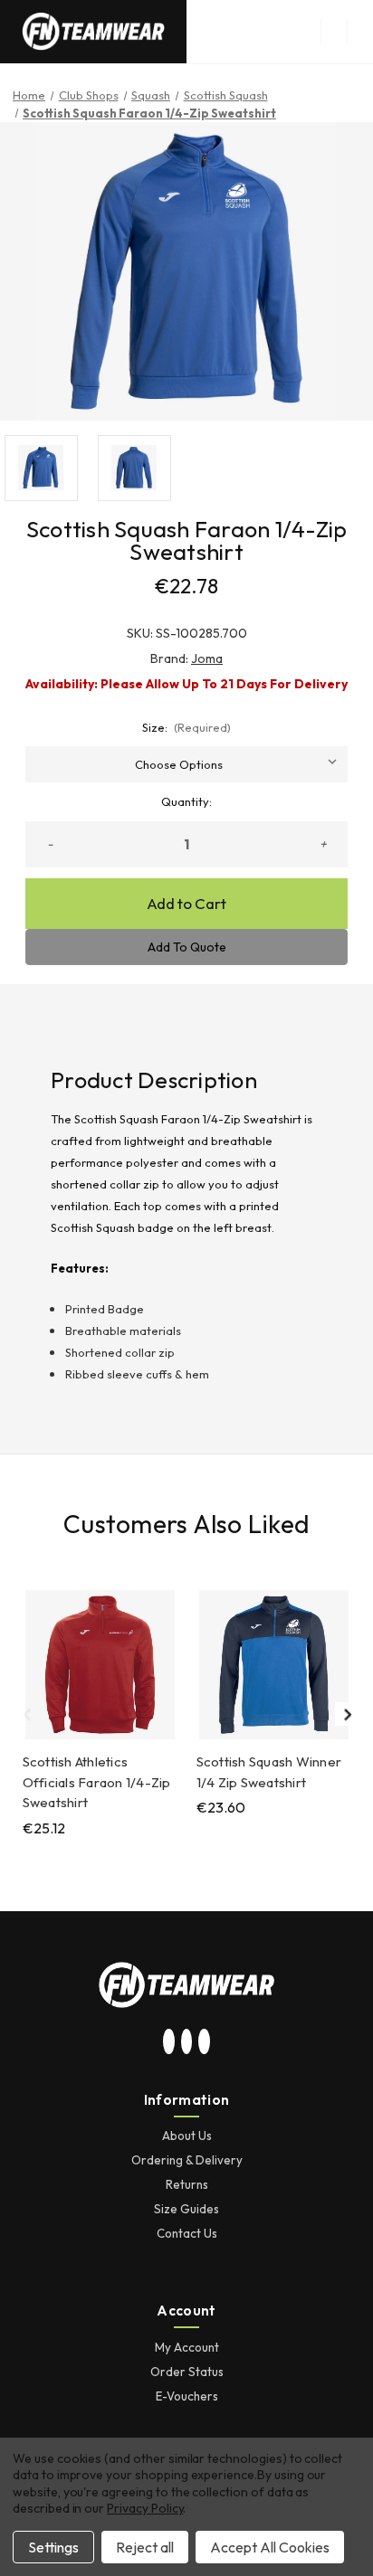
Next (347, 1714)
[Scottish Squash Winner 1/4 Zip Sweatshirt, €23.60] (274, 1665)
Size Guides (186, 2209)
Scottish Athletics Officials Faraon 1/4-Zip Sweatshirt (97, 1782)
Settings (53, 2547)
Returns (187, 2184)
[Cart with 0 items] (360, 32)
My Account (187, 2347)
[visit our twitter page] (186, 2042)
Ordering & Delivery (187, 2160)
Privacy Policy (145, 2508)
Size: (187, 727)
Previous (26, 1714)
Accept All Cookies (270, 2547)
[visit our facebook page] (205, 2042)
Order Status (187, 2372)
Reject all (145, 2547)
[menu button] (334, 32)
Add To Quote (187, 947)
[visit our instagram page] (169, 2042)
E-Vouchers (187, 2396)
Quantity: (186, 801)
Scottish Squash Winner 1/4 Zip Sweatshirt (269, 1772)
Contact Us (187, 2233)
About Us (187, 2136)
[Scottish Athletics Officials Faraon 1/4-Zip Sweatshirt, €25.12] (100, 1665)
